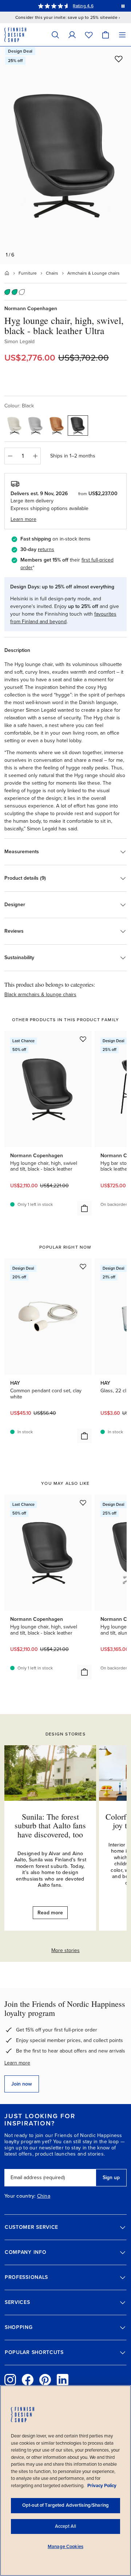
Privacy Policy (102, 2486)
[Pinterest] (45, 2380)
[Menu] (122, 35)
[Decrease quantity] (10, 456)
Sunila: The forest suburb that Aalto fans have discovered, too (50, 1825)
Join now (22, 2084)
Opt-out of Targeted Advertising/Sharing (65, 2505)
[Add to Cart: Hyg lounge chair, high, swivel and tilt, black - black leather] (84, 1208)
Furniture (28, 273)
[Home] (7, 273)
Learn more (17, 2063)
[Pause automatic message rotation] (123, 6)
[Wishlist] (89, 35)
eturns (47, 549)
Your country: (20, 2196)
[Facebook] (28, 2380)
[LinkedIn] (63, 2380)
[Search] (55, 35)
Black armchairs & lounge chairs (40, 995)
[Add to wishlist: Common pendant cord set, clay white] (83, 1266)
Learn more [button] (23, 519)
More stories (65, 1950)
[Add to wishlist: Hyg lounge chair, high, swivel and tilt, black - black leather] (83, 1039)
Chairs (52, 273)
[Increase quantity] (35, 456)
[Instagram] (10, 2380)
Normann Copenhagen (31, 309)
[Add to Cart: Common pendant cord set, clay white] (84, 1436)
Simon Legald (19, 342)
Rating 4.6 (83, 6)
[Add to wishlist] (119, 59)
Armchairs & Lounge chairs (94, 273)
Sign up (111, 2178)
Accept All (65, 2526)
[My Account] (72, 35)
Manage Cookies (65, 2547)
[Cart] (106, 35)
